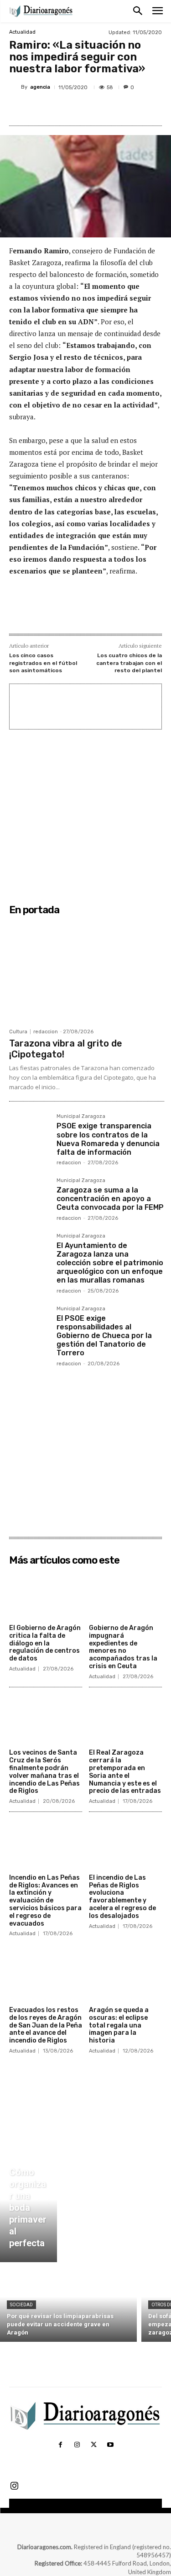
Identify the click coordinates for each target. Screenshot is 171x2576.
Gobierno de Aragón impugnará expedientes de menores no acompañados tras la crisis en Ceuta (123, 1647)
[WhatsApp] (110, 109)
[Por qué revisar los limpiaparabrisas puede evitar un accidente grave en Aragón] (68, 2304)
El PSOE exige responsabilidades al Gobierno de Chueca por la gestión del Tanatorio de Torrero (104, 1336)
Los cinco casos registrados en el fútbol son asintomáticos (43, 663)
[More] (131, 109)
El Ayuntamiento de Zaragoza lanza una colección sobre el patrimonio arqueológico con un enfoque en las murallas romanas (110, 1263)
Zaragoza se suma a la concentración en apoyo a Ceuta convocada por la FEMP (110, 1199)
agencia (40, 87)
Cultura (18, 1032)
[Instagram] (77, 2445)
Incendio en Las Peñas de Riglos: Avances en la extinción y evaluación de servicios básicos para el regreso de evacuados (45, 1901)
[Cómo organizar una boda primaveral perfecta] (28, 2210)
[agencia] (15, 87)
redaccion (46, 1032)
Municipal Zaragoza (81, 1117)
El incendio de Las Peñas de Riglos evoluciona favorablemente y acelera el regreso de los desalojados (122, 1897)
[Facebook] (47, 109)
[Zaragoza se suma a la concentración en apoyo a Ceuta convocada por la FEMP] (29, 1198)
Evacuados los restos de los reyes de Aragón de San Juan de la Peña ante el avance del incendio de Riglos (46, 2025)
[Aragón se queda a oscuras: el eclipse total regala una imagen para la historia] (125, 1977)
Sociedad (21, 2305)
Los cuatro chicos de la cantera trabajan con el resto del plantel (129, 663)
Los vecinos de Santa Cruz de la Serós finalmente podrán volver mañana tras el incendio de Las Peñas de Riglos (44, 1772)
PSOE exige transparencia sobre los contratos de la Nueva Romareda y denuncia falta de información (108, 1139)
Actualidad (22, 32)
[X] (68, 109)
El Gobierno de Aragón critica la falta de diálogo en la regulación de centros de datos (45, 1643)
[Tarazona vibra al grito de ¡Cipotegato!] (87, 971)
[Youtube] (110, 2445)
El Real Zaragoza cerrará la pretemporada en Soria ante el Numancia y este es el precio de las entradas (125, 1772)
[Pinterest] (89, 109)
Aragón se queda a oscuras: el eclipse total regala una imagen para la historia (119, 2025)
